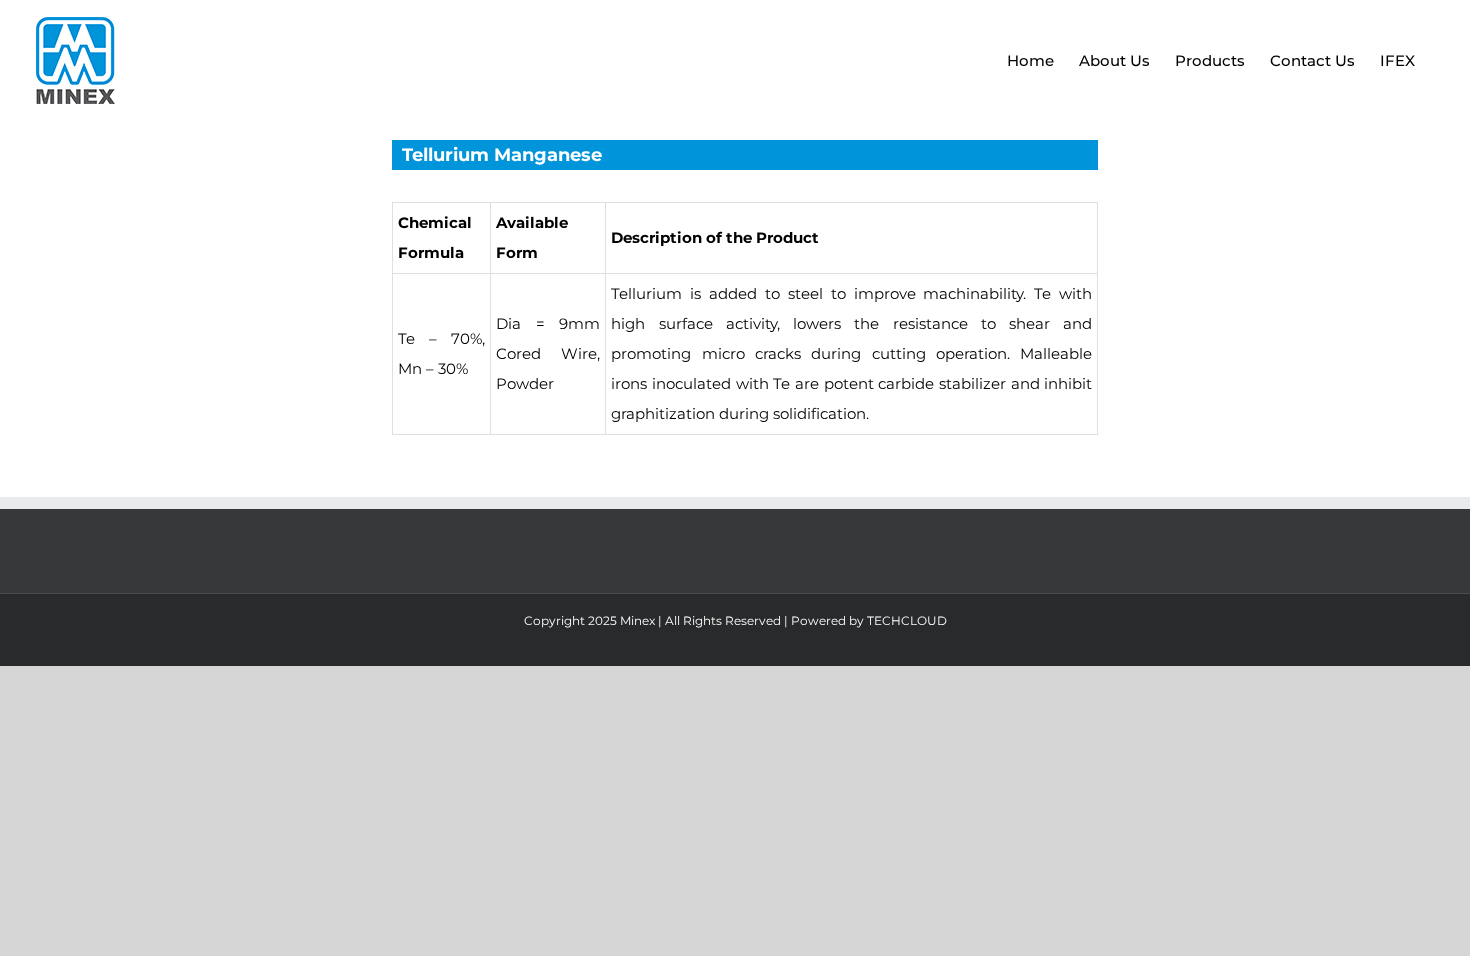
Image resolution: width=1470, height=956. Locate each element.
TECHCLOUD (907, 620)
